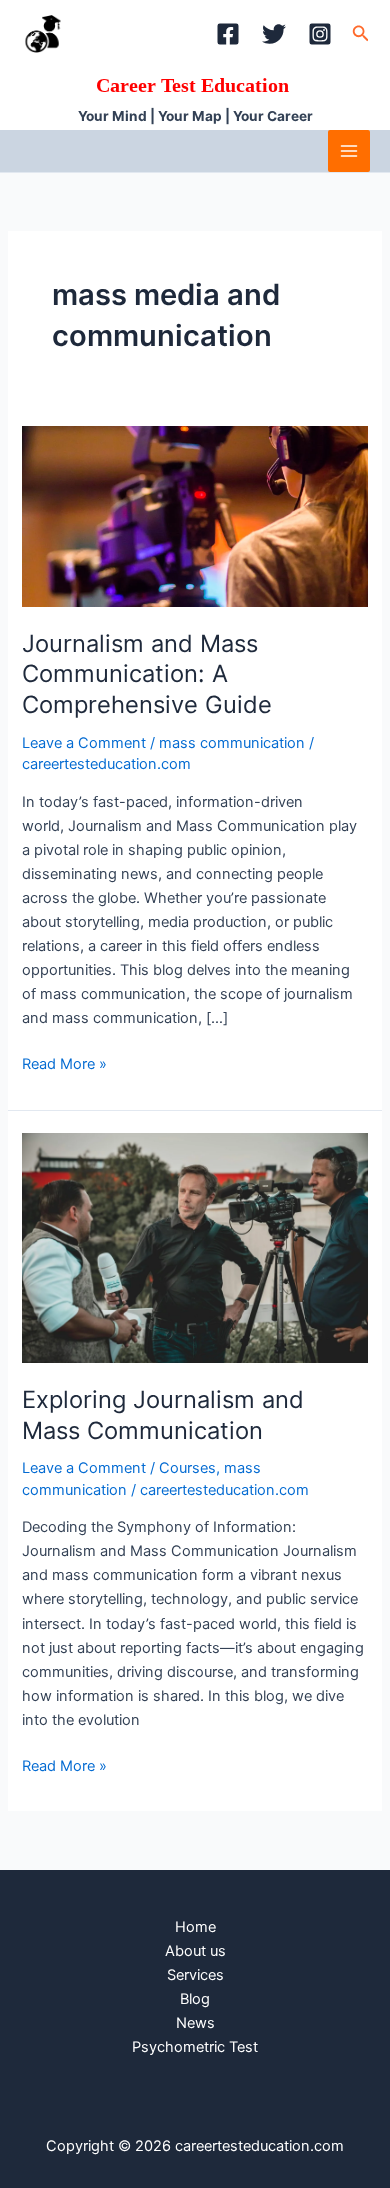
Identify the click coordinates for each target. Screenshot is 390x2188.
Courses (187, 1468)
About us (195, 1951)
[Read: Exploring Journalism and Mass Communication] (194, 1247)
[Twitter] (274, 34)
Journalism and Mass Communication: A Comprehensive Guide (147, 674)
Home (195, 1927)
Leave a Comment (84, 743)
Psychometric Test (195, 2047)
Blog (195, 1999)
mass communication (232, 743)
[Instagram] (320, 34)
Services (195, 1975)
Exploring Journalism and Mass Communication (163, 1415)
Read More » (64, 1062)
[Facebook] (228, 34)
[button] (361, 33)
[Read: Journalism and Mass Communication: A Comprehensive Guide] (194, 516)
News (195, 2023)
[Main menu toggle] (349, 151)
